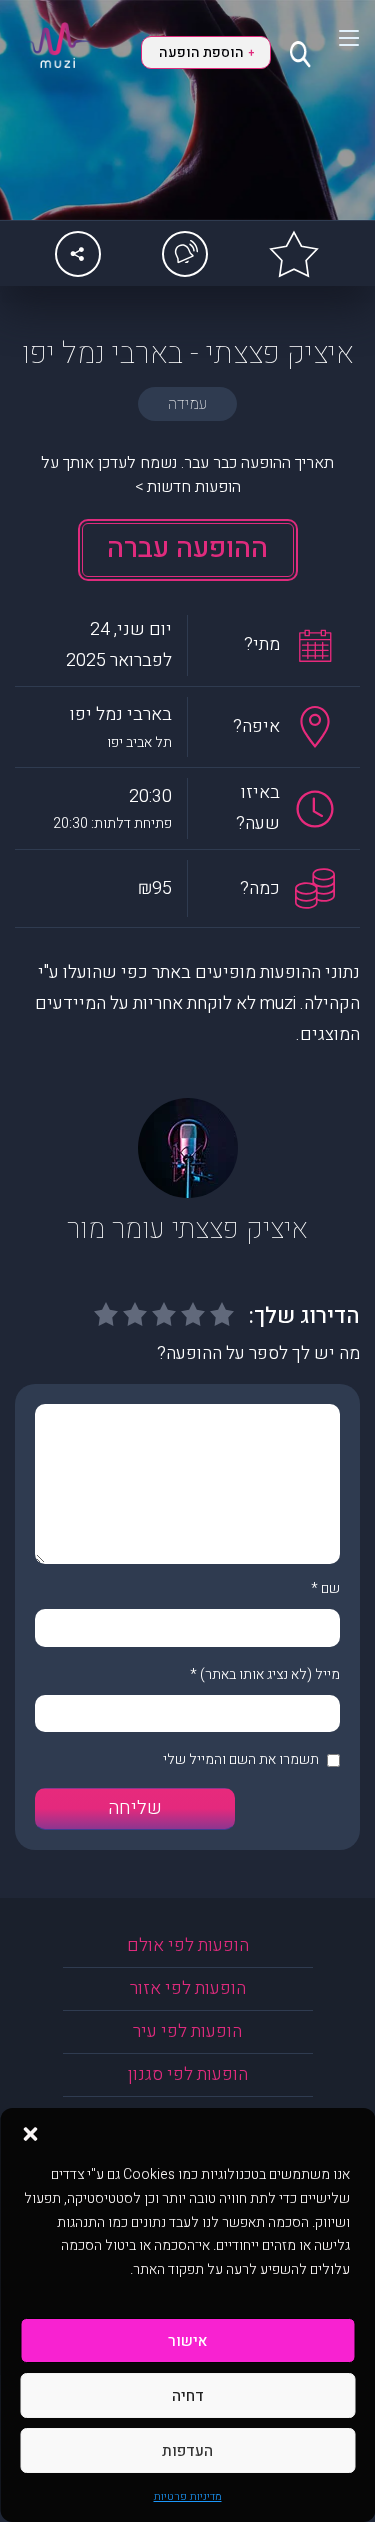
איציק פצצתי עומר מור (187, 1229)
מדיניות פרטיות (188, 2496)
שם (330, 1588)
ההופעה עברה (187, 548)
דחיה (188, 2396)
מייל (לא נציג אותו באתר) (270, 1674)
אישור (187, 2341)
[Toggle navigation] (336, 38)
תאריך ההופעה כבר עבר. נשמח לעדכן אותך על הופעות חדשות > (187, 475)
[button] (30, 2133)
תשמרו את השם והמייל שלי (241, 1759)
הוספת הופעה (206, 52)
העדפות (187, 2451)
